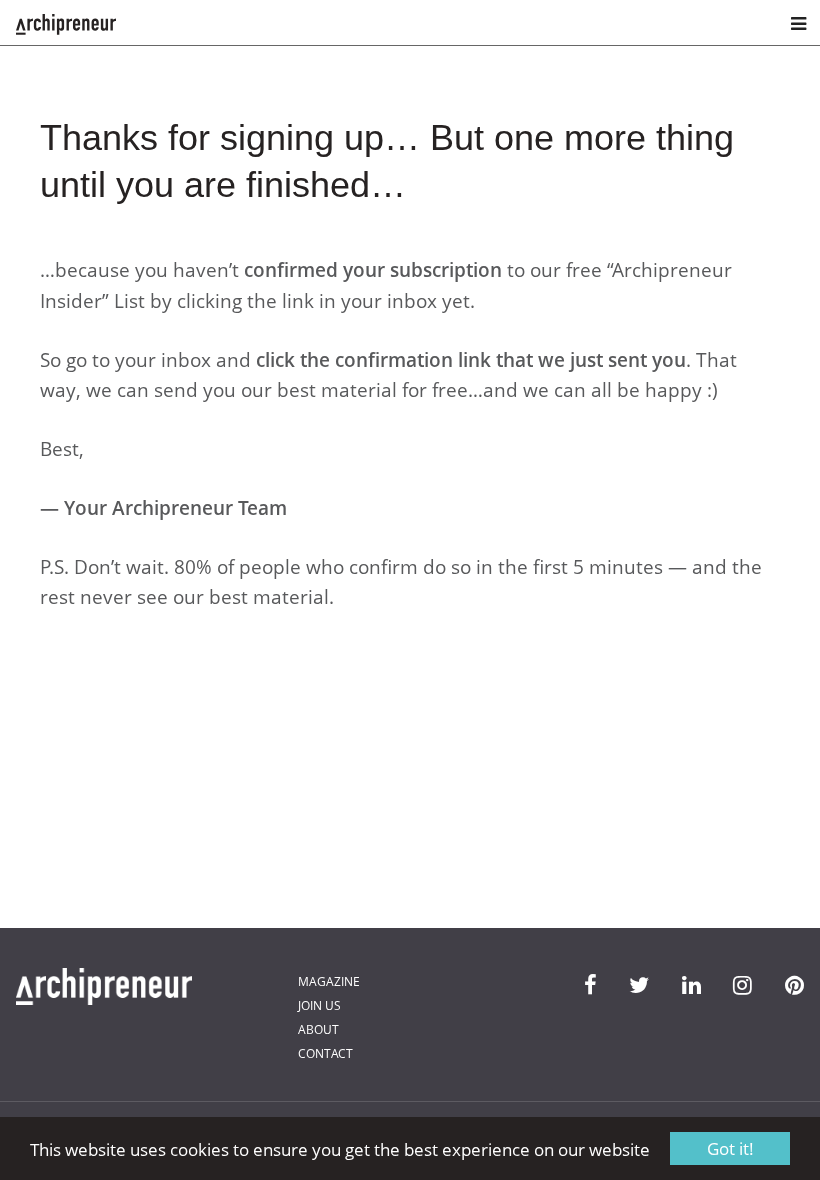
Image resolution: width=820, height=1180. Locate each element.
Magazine (329, 981)
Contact (325, 1053)
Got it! (730, 1148)
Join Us (319, 1005)
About (318, 1029)
